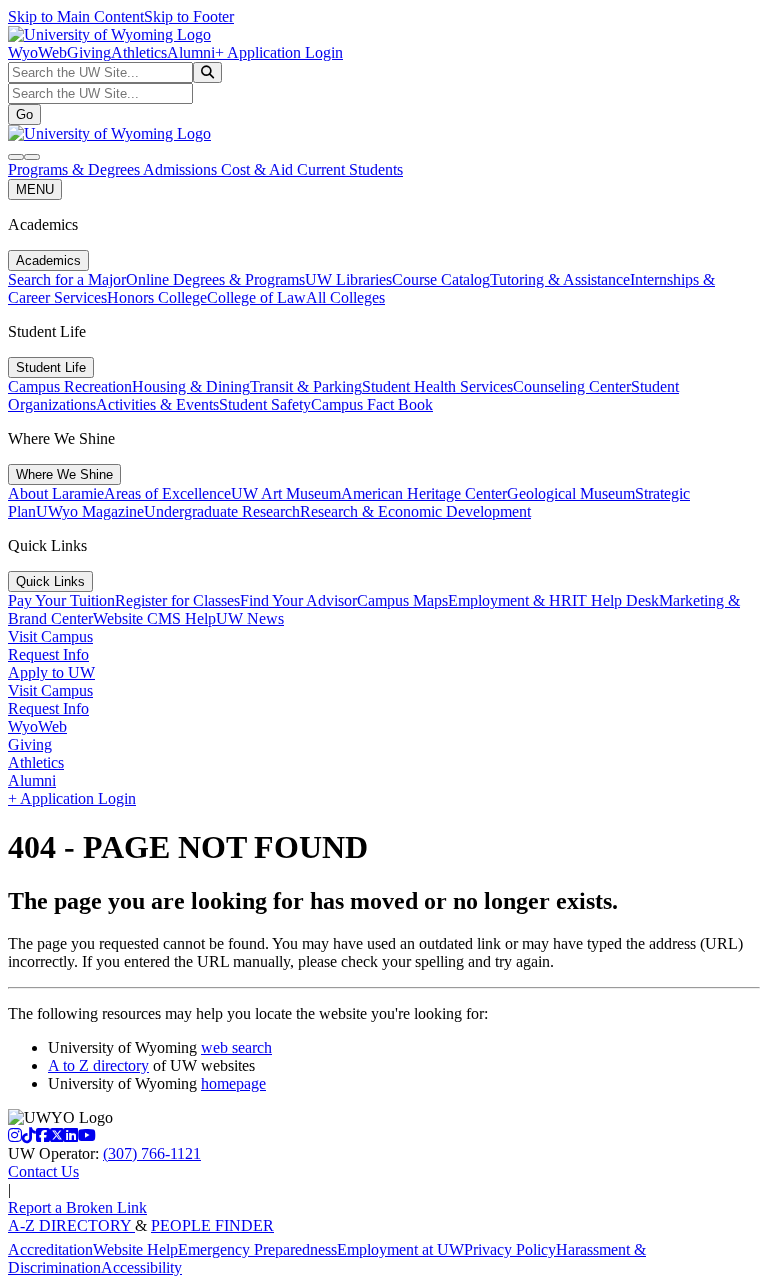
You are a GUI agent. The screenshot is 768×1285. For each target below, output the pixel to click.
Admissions (182, 169)
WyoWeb (37, 52)
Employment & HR (510, 600)
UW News (250, 618)
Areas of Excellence (167, 493)
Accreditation (50, 1249)
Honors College (157, 297)
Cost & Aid (259, 169)
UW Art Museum (286, 493)
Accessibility (141, 1267)
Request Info (48, 654)
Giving (89, 52)
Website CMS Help (154, 618)
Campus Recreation (70, 386)
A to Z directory (98, 1065)
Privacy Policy (510, 1249)
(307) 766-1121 (152, 1153)
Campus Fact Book (372, 404)
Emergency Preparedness (257, 1249)
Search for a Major (67, 279)
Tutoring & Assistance (560, 279)
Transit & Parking (306, 386)
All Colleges (345, 297)
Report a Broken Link (77, 1207)
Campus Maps (402, 600)
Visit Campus (50, 636)
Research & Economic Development (415, 511)
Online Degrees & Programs (215, 279)
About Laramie (56, 493)
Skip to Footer (189, 16)
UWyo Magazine (90, 511)
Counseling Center (572, 386)
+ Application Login (279, 52)
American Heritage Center (424, 493)
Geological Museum (571, 493)
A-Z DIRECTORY (71, 1225)
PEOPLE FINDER (212, 1225)
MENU (35, 189)
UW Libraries (348, 279)
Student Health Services (437, 386)
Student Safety (265, 404)
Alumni (191, 52)
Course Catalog (441, 279)
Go (24, 114)
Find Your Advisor (298, 600)
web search (236, 1047)
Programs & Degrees (75, 169)
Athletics (139, 52)
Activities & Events (157, 404)
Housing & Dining (191, 386)
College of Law (256, 297)
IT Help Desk (615, 600)
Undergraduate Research (222, 511)
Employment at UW (400, 1249)
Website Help (135, 1249)
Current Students (350, 169)
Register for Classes (177, 600)
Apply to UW (51, 672)
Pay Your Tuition (61, 600)
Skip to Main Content (76, 16)
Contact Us (43, 1171)
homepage (233, 1083)
